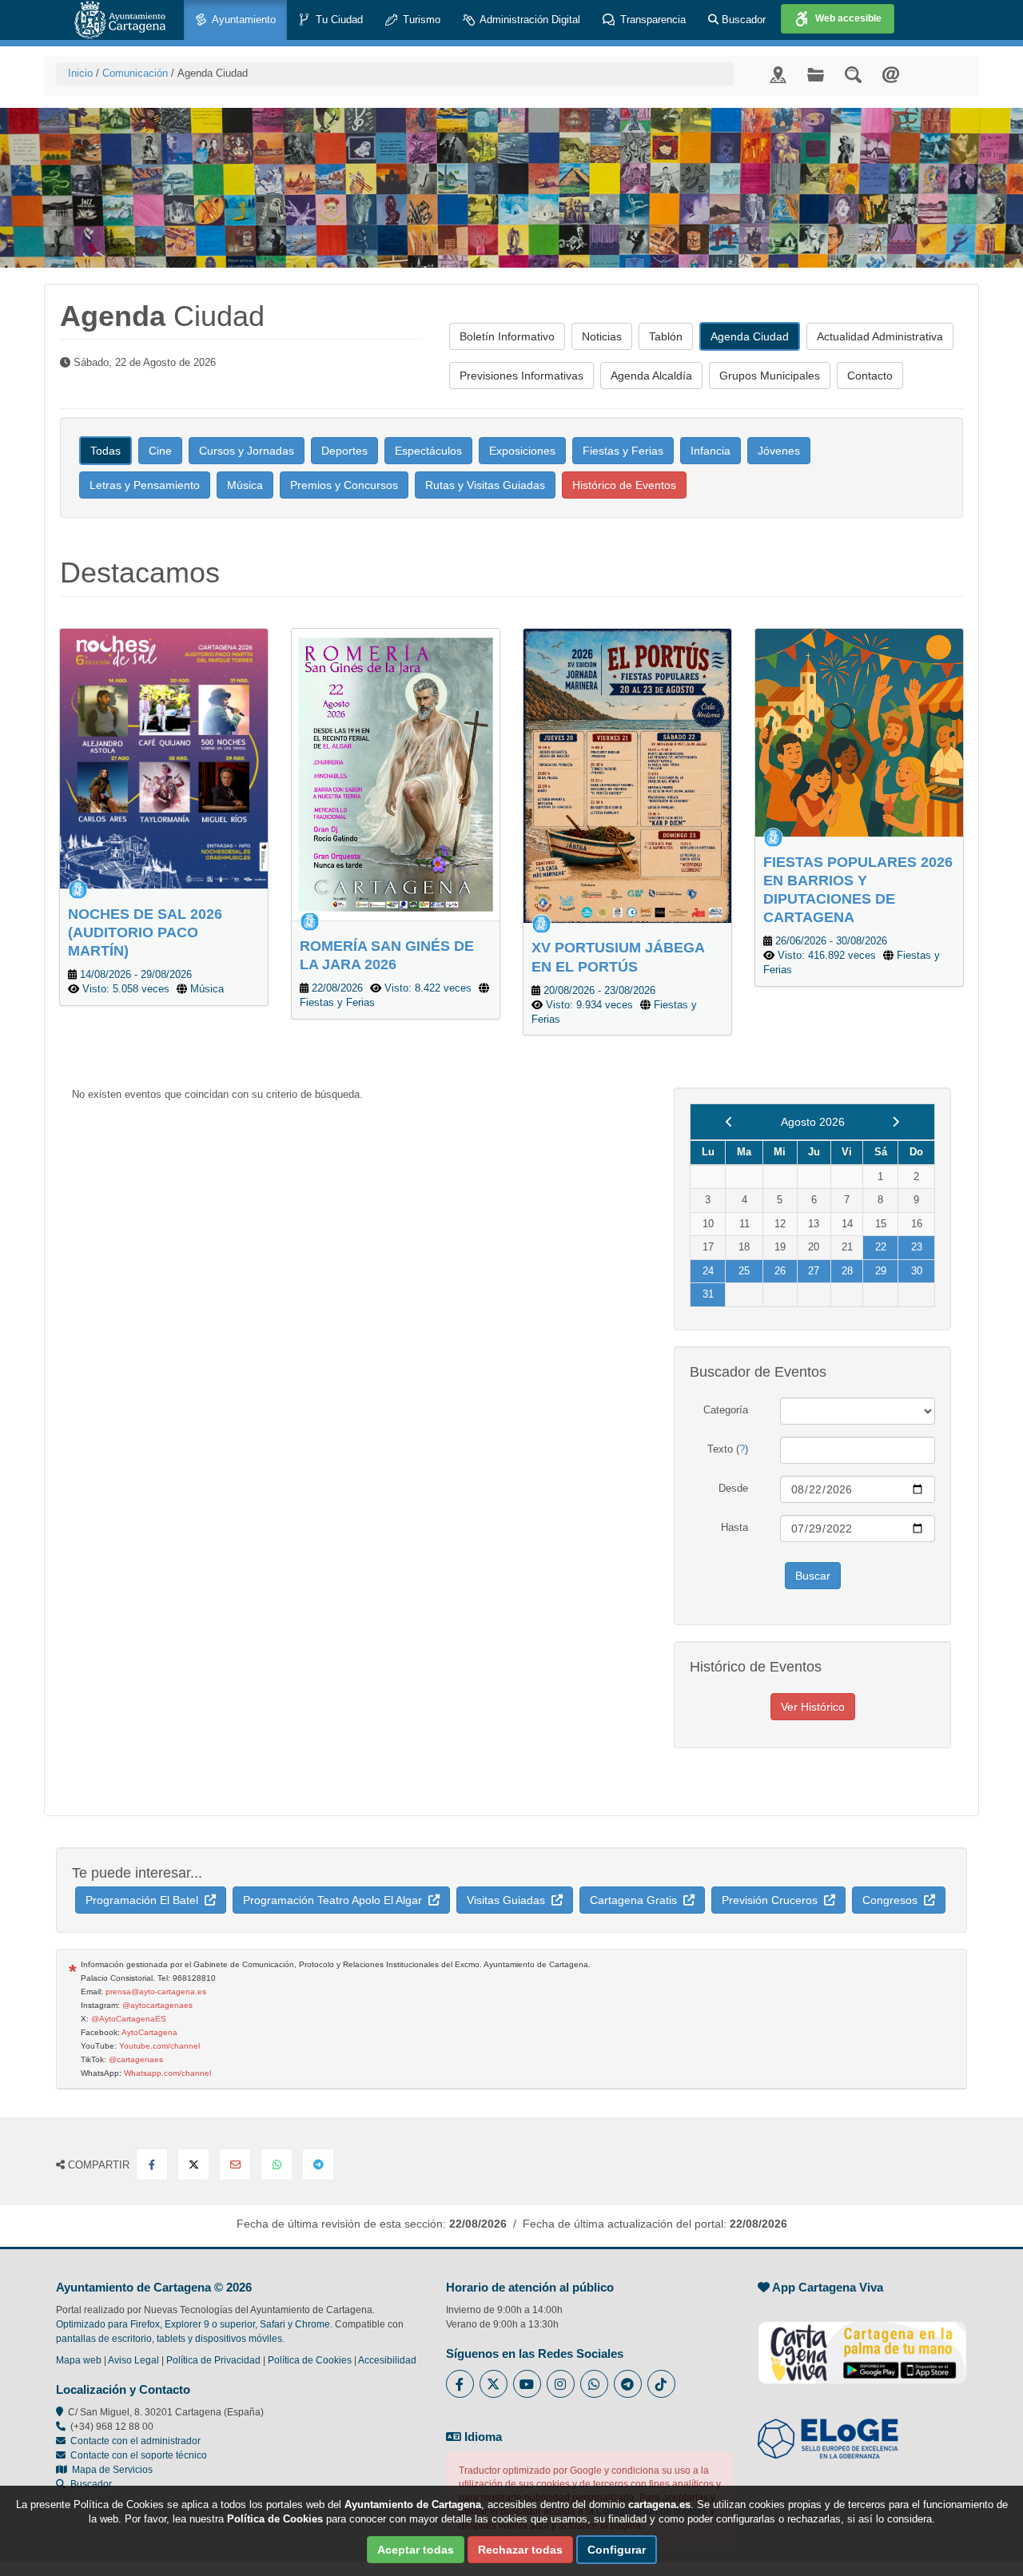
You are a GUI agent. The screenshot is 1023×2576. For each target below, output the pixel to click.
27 (814, 1271)
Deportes (344, 451)
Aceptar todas (416, 2550)
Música (245, 485)
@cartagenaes (136, 2059)
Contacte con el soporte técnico (139, 2455)
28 (847, 1271)
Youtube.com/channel (159, 2046)
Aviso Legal (133, 2360)
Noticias (602, 336)
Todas (105, 451)
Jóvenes (779, 451)
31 (708, 1294)
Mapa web (79, 2360)
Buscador (742, 20)
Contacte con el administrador (135, 2441)
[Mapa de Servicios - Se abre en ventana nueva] (778, 74)
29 (881, 1271)
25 (744, 1271)
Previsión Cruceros (773, 1900)
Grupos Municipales (770, 376)
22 (881, 1247)
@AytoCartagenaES (129, 2019)
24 (708, 1271)
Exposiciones (522, 451)
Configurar (617, 2550)
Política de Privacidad (213, 2360)
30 (917, 1271)
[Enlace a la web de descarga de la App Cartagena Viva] (862, 2344)
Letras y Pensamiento (145, 485)
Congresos (893, 1900)
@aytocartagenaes (157, 2005)
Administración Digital (529, 20)
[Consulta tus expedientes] (816, 74)
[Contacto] (891, 74)
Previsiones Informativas (521, 376)
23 (917, 1247)
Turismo (420, 20)
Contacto (870, 376)
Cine (160, 451)
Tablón (666, 336)
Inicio (80, 73)
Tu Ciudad (338, 20)
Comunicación (135, 73)
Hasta (734, 1527)
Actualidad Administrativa (880, 336)
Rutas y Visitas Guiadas (485, 485)
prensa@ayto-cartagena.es (156, 1992)
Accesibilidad (387, 2360)
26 (780, 1271)
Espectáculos (428, 451)
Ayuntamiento (243, 20)
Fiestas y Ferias (623, 451)
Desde (733, 1488)
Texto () (728, 1449)
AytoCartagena (149, 2032)
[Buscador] (853, 74)
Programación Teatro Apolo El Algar (336, 1900)
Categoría (726, 1410)
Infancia (711, 451)
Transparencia (651, 20)
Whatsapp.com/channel (167, 2073)
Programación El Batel (145, 1900)
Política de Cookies (310, 2360)
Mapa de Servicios (110, 2470)
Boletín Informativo (507, 336)
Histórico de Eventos (624, 485)
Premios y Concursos (344, 485)
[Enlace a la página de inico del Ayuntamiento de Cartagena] (120, 20)
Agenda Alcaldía (651, 376)
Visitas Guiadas (509, 1900)
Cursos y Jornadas (247, 451)
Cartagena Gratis (637, 1900)
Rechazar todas (520, 2550)
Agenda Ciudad (750, 336)
